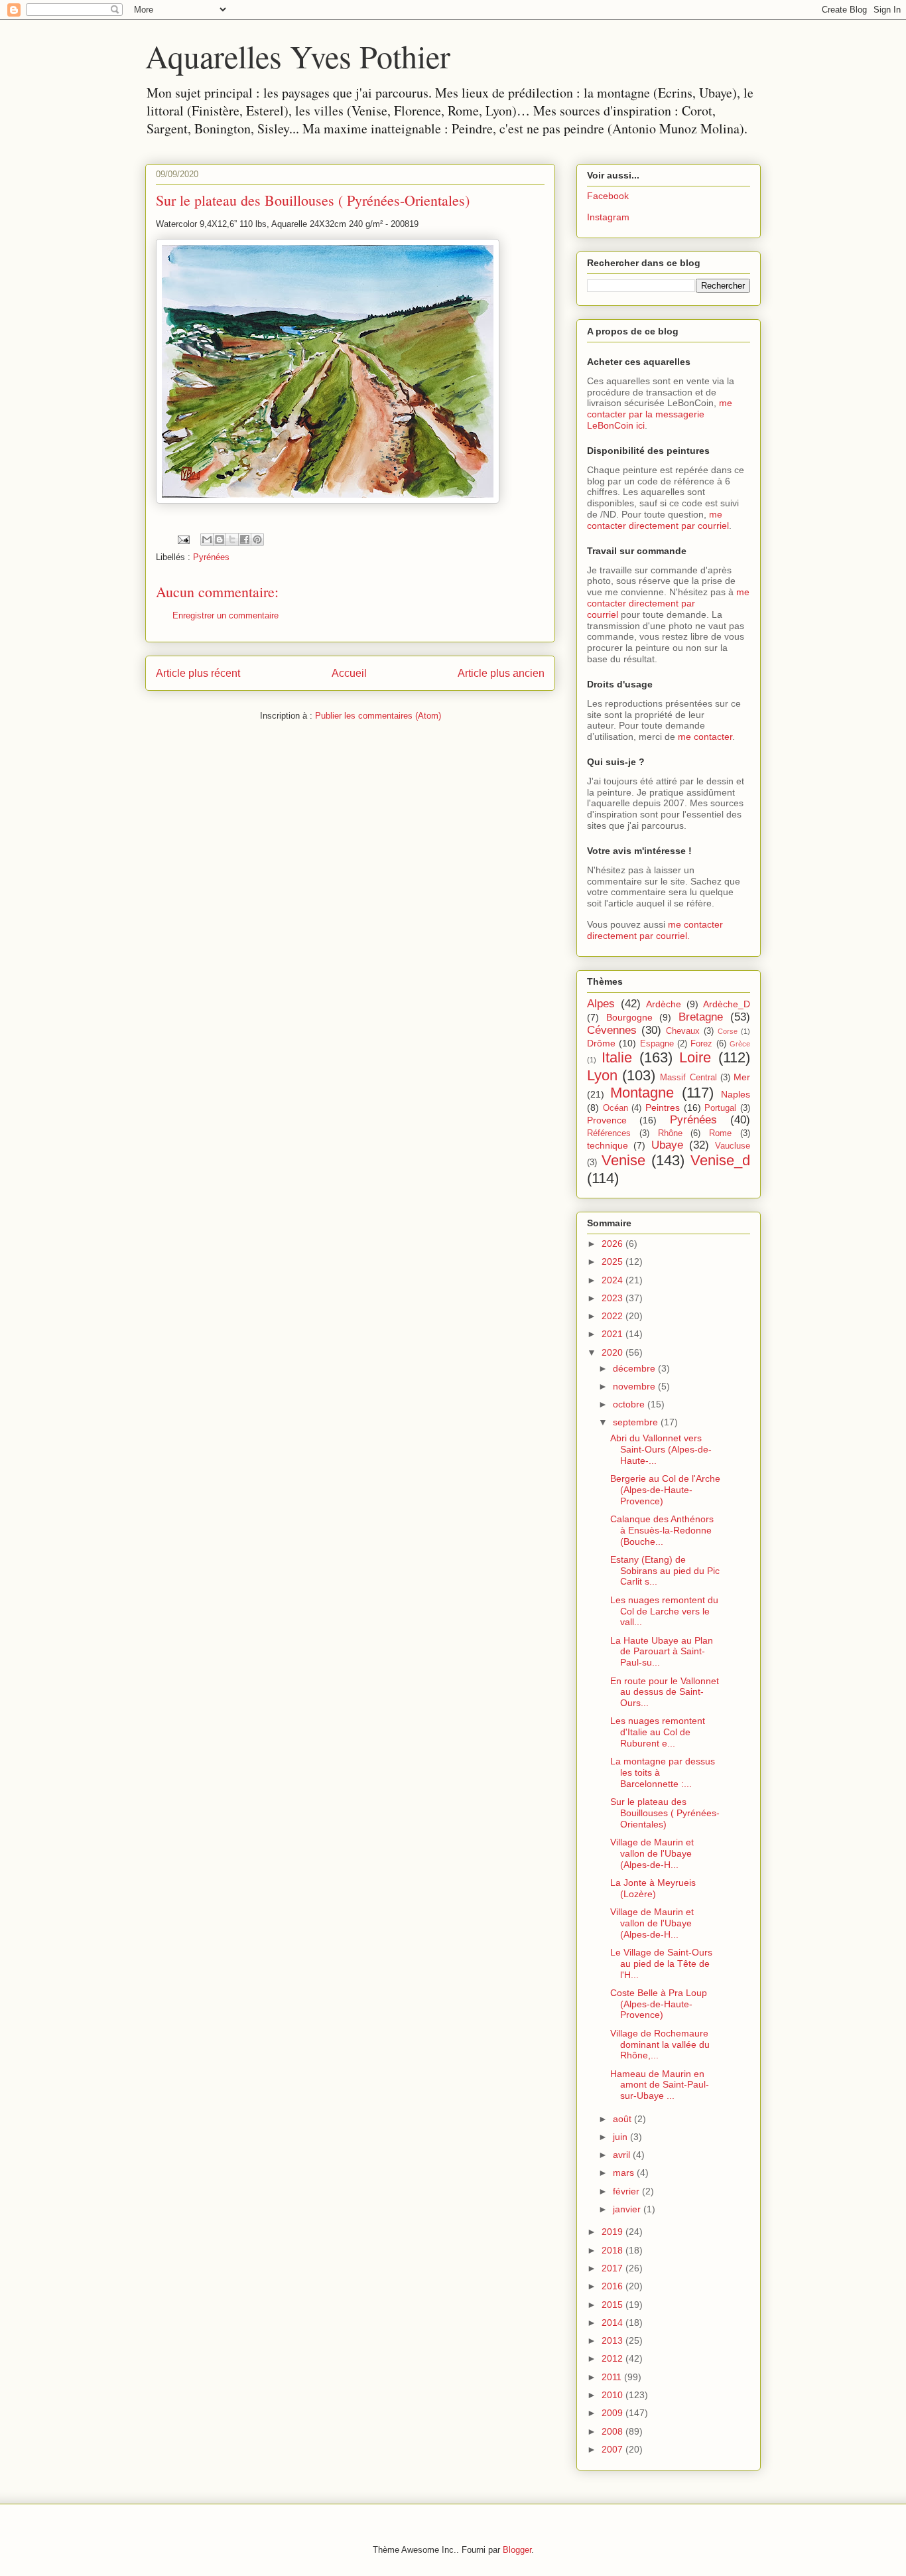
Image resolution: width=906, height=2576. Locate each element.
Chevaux (683, 1031)
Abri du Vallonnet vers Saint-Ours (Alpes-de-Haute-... (661, 1449)
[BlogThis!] (220, 539)
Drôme (601, 1043)
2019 (614, 2232)
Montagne (642, 1093)
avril (623, 2155)
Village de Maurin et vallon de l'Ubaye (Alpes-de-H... (652, 1853)
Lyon (602, 1075)
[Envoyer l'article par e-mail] (183, 539)
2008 (614, 2431)
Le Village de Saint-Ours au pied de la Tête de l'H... (661, 1964)
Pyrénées (211, 557)
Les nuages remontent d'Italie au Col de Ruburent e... (658, 1732)
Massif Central (688, 1078)
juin (621, 2137)
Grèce (740, 1044)
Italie (617, 1057)
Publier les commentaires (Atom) (378, 716)
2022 (614, 1316)
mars (625, 2173)
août (623, 2119)
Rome (720, 1133)
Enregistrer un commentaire (226, 615)
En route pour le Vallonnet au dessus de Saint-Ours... (665, 1692)
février (627, 2191)
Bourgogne (629, 1017)
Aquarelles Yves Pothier (298, 56)
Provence (607, 1120)
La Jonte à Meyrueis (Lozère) (653, 1888)
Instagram (608, 217)
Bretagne (701, 1017)
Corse (728, 1031)
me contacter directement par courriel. (655, 930)
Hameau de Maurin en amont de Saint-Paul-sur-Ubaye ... (660, 2085)
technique (608, 1145)
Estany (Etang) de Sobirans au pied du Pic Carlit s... (665, 1571)
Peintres (663, 1108)
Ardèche (664, 1004)
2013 (614, 2340)
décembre (635, 1368)
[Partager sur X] (232, 539)
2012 (614, 2358)
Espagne (657, 1044)
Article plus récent (198, 673)
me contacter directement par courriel (658, 520)
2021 (614, 1334)
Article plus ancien (501, 673)
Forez (701, 1044)
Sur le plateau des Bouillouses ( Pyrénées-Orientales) (665, 1813)
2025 (614, 1261)
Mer (742, 1077)
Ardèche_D (727, 1004)
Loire (695, 1057)
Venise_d (720, 1160)
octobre (630, 1404)
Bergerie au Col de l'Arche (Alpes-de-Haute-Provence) (665, 1490)
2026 (614, 1244)
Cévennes (612, 1030)
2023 (614, 1298)
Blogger (517, 2550)
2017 (614, 2268)
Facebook (608, 196)
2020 (614, 1352)
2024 (614, 1280)
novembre (635, 1386)
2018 (614, 2250)
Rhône (670, 1133)
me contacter (705, 737)
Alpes (601, 1004)
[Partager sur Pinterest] (257, 539)
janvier (628, 2209)
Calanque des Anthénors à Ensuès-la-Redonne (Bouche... (662, 1530)
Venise (623, 1160)
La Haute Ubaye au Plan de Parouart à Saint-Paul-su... (662, 1652)
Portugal (720, 1108)
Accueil (349, 673)
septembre (637, 1422)
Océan (615, 1108)
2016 (614, 2286)
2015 (614, 2305)
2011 (613, 2377)
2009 (614, 2413)
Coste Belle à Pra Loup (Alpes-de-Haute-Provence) (659, 2004)
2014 (614, 2323)
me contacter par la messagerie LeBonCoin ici (660, 414)
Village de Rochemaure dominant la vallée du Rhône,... (660, 2044)
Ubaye (667, 1145)
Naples (736, 1094)
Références (609, 1133)
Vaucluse (733, 1146)
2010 (614, 2395)
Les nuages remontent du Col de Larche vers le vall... (664, 1611)
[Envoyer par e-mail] (207, 539)
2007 (614, 2449)
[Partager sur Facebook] (245, 539)
